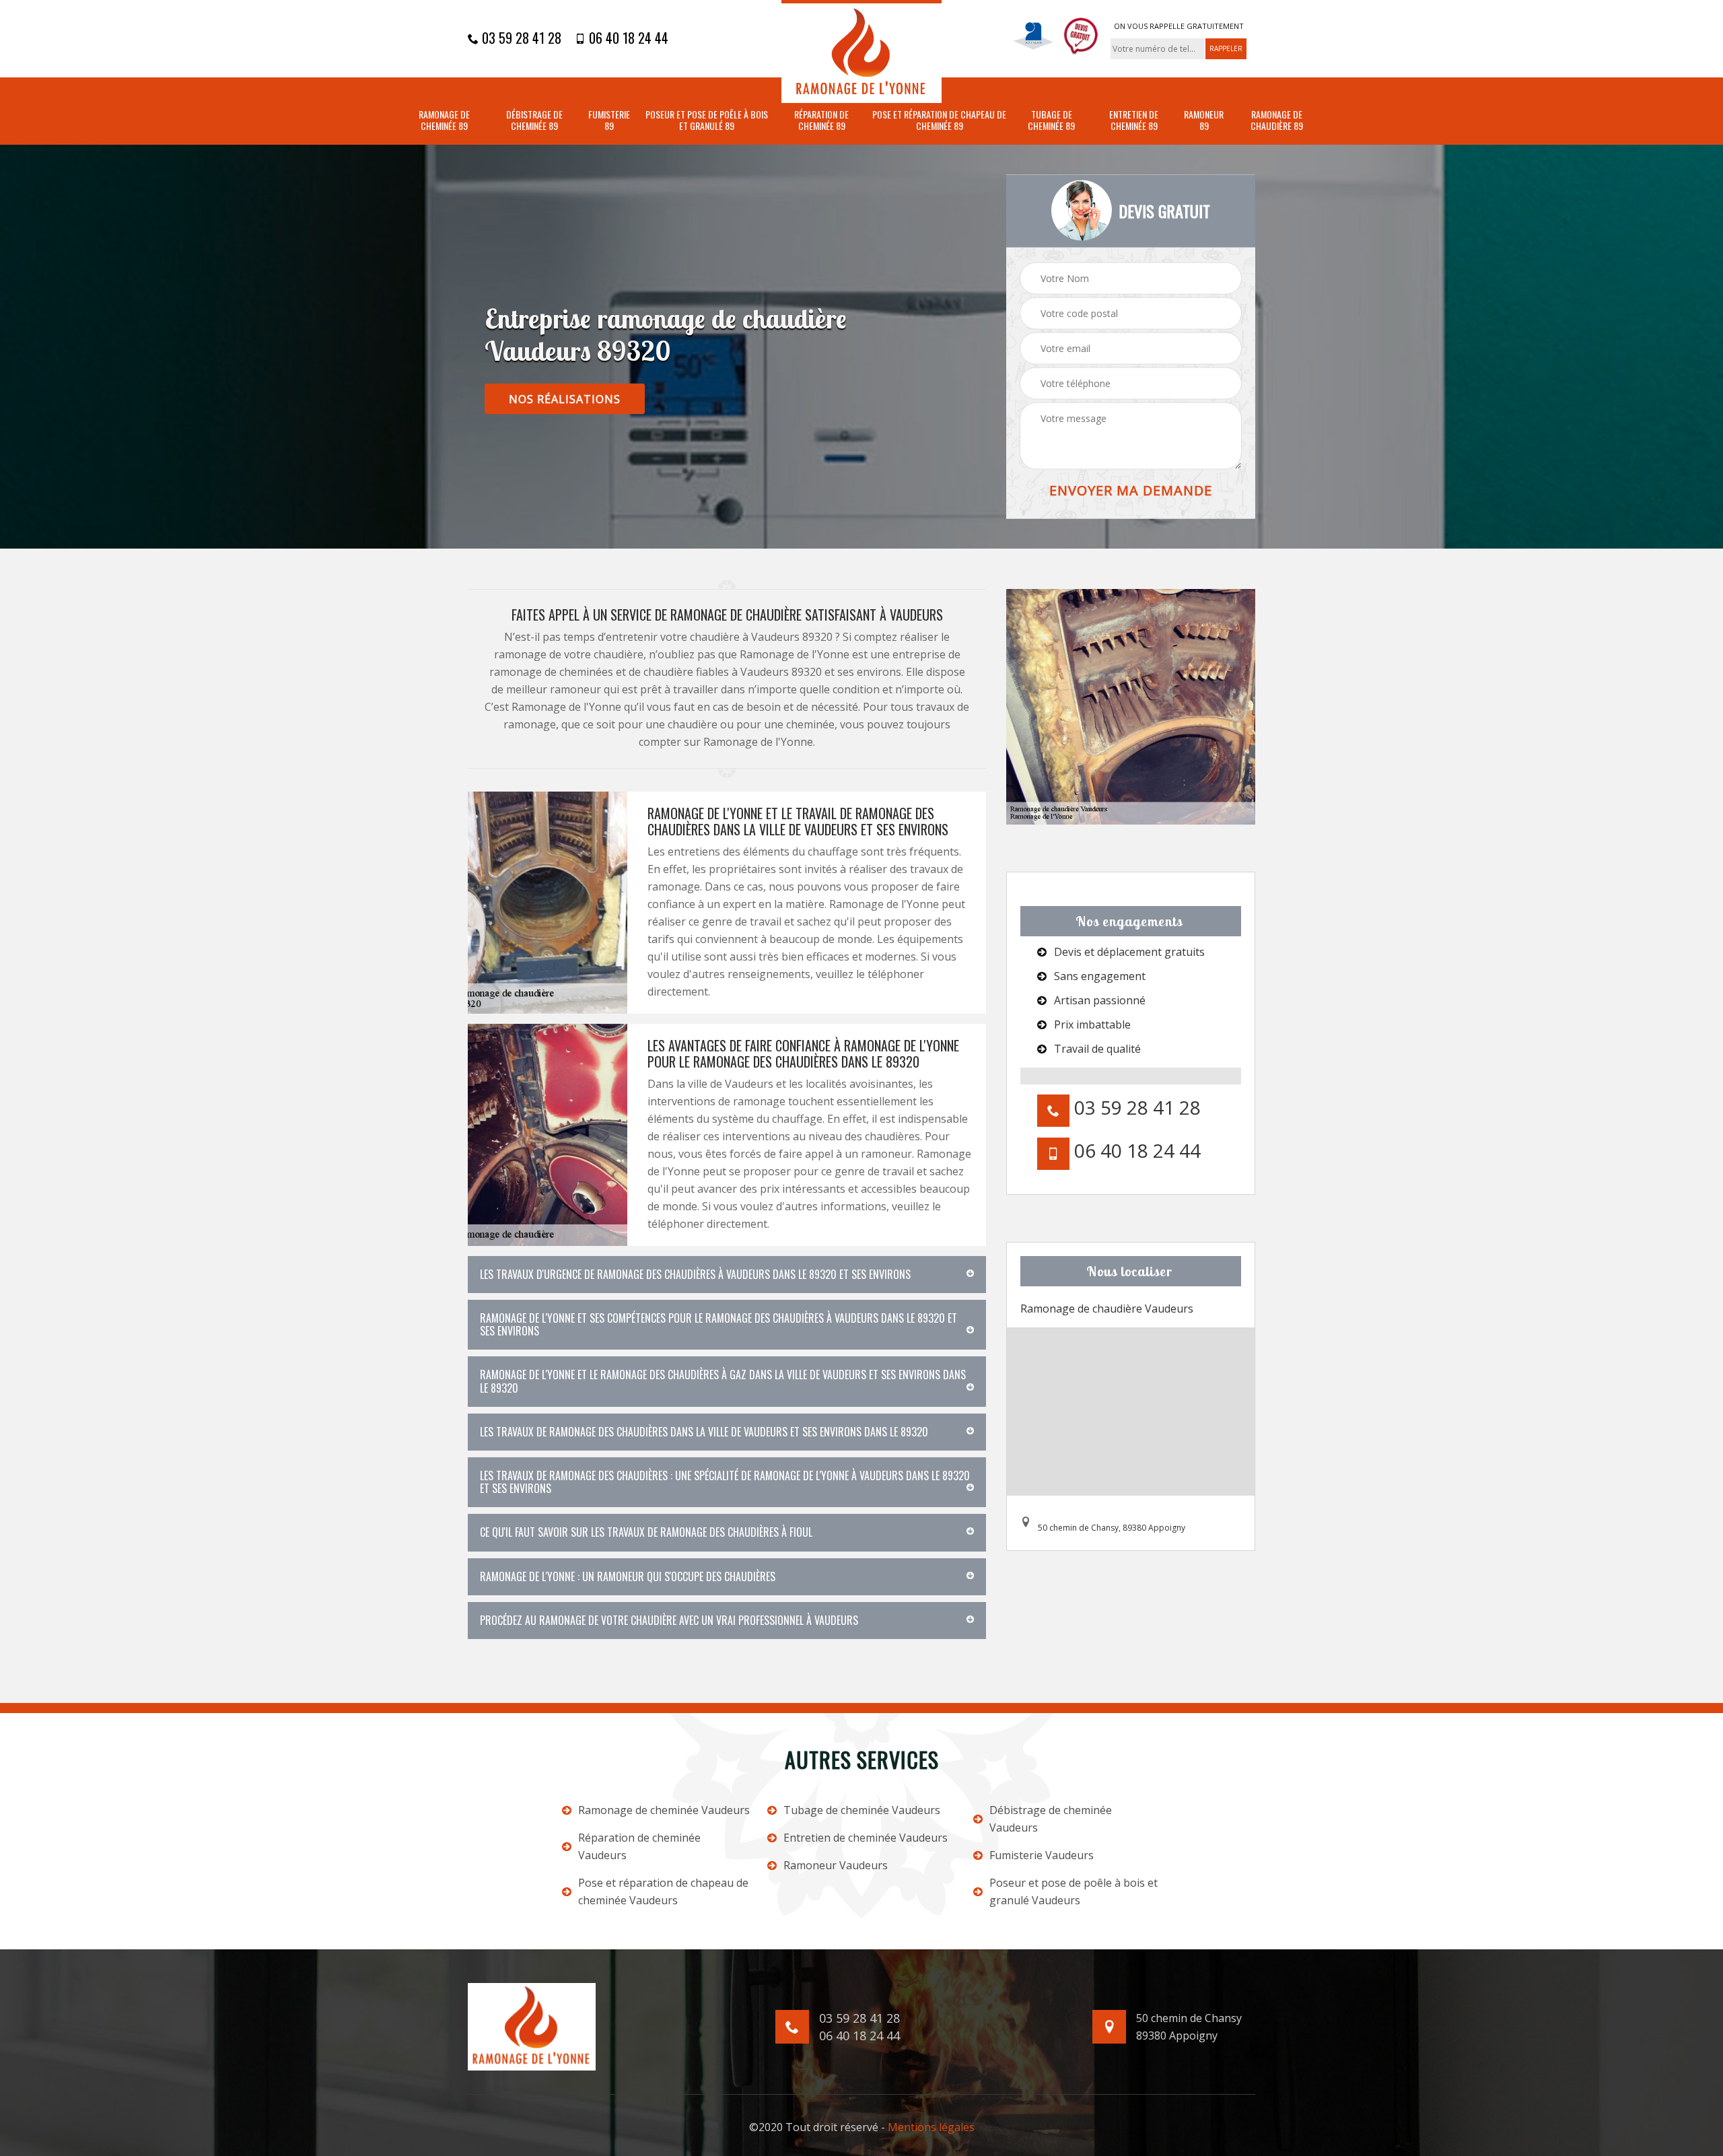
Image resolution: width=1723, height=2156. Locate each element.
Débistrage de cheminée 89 (534, 120)
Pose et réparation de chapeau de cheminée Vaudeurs (663, 1891)
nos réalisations (565, 399)
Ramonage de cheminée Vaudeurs (664, 1810)
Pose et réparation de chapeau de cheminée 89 (939, 120)
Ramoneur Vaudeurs (836, 1865)
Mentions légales (931, 2127)
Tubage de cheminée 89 (1051, 120)
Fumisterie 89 (609, 120)
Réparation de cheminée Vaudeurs (639, 1846)
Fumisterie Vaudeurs (1042, 1855)
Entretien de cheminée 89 (1134, 120)
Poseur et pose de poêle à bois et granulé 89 (707, 120)
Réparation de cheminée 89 (821, 120)
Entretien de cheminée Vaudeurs (866, 1838)
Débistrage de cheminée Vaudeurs (1051, 1819)
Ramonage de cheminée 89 (444, 120)
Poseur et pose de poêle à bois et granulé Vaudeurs (1074, 1891)
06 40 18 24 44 (627, 38)
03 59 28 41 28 (520, 38)
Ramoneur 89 (1204, 120)
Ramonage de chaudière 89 (1277, 120)
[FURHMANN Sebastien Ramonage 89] (861, 51)
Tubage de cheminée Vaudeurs (862, 1810)
